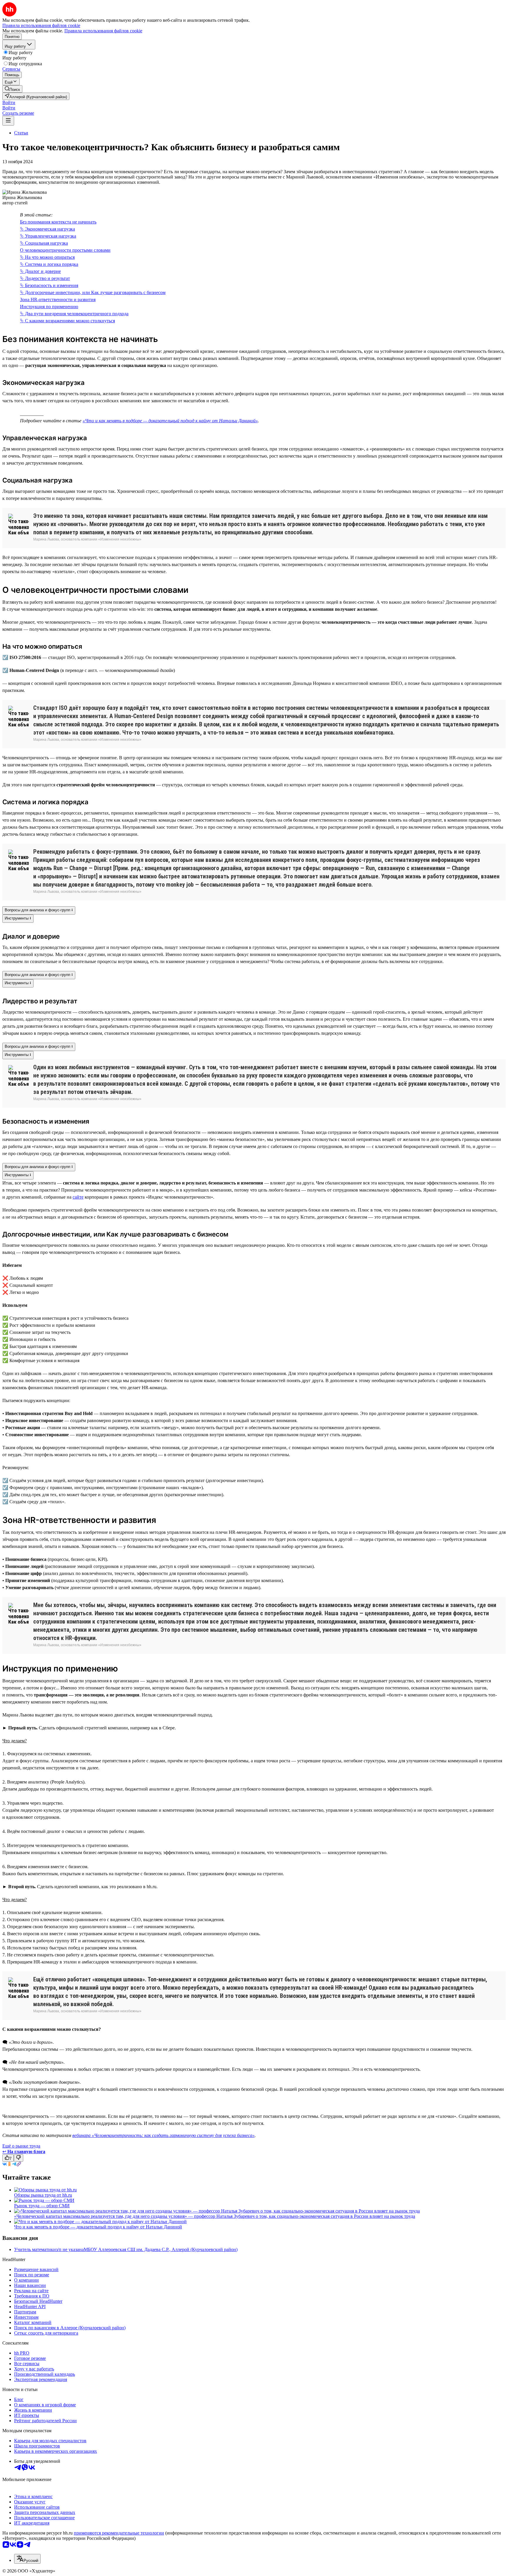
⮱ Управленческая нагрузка (48, 236)
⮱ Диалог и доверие (40, 271)
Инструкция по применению (49, 307)
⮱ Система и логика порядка (49, 264)
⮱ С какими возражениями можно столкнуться (67, 321)
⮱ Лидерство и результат (45, 278)
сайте (78, 1197)
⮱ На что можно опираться (47, 257)
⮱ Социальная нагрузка (44, 243)
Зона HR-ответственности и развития (58, 300)
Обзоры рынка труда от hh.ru (43, 2195)
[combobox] (27, 2559)
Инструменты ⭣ (18, 918)
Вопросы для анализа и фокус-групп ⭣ (39, 910)
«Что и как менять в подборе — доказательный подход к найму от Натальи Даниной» (170, 421)
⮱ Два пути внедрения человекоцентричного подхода (74, 314)
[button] (9, 102)
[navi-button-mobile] (8, 121)
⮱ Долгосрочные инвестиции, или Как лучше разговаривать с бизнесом (93, 292)
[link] (12, 89)
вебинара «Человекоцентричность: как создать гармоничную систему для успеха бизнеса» (163, 2135)
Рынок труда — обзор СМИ (42, 2206)
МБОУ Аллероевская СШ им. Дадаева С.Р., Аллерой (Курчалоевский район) (161, 2249)
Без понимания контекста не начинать (58, 222)
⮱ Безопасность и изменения (49, 285)
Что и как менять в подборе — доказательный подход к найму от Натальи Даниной (98, 2227)
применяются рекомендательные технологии (119, 2533)
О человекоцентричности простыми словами (65, 250)
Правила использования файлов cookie (103, 31)
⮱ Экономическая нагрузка (47, 229)
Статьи (21, 133)
